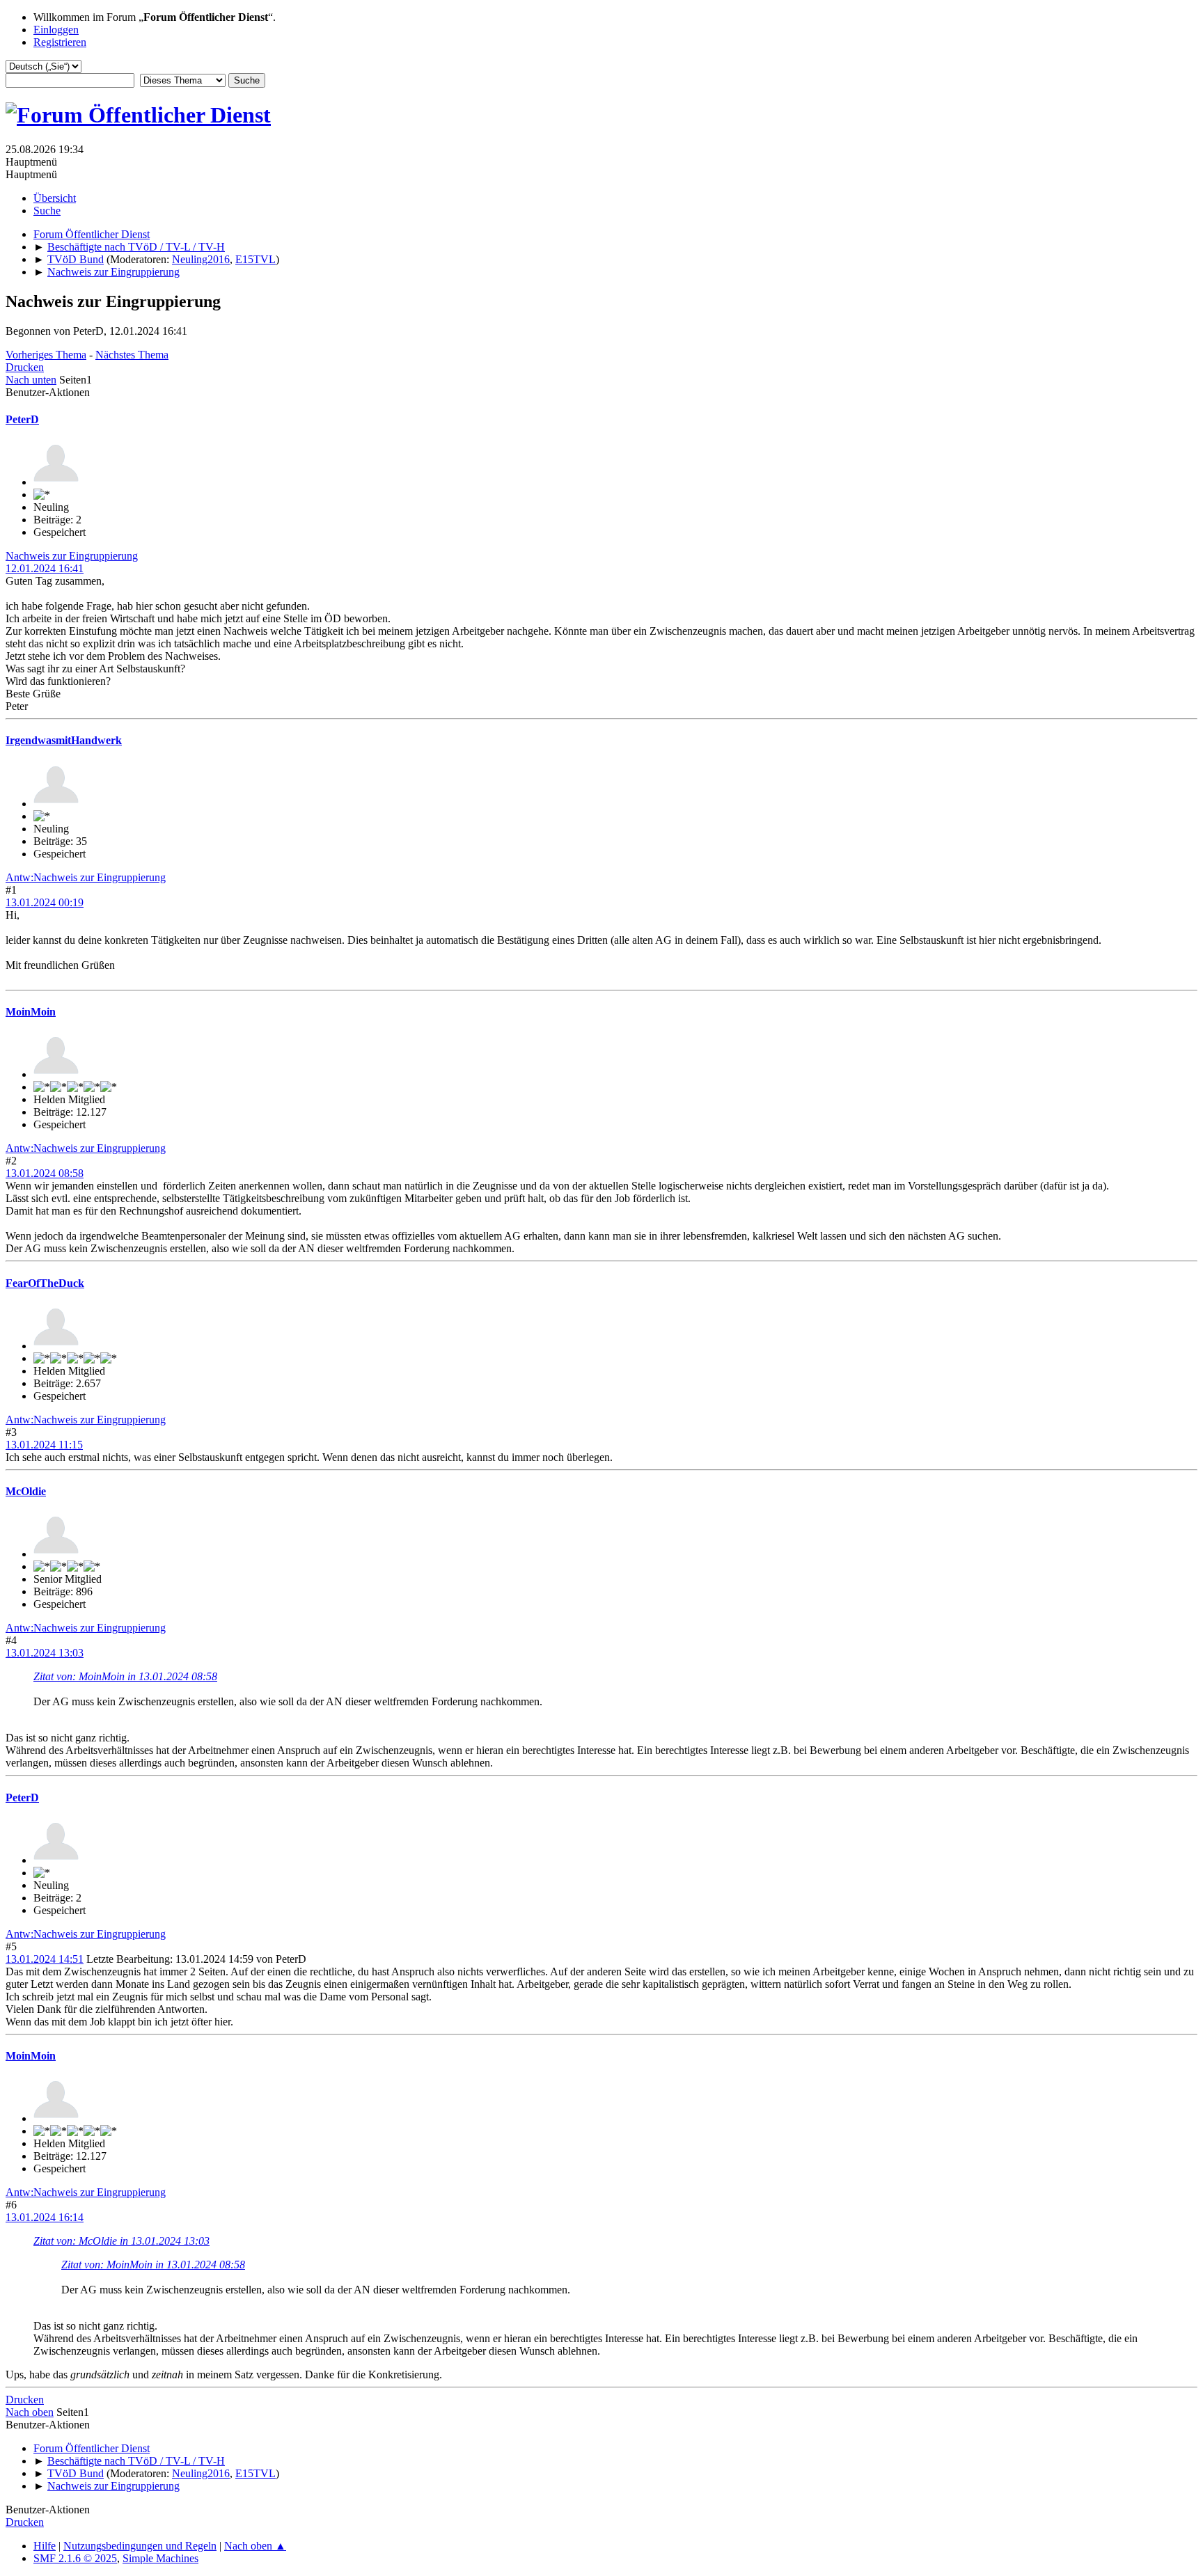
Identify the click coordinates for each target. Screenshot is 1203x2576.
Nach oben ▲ (255, 2546)
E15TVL (255, 259)
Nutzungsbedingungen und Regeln (140, 2546)
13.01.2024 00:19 (45, 902)
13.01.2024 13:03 (45, 1653)
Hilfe (45, 2546)
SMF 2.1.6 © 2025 (75, 2558)
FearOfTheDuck (45, 1283)
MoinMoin (31, 1012)
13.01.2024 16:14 (45, 2217)
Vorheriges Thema (46, 355)
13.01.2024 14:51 (45, 1959)
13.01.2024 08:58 (45, 1173)
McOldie (26, 1491)
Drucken (25, 367)
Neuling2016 (201, 259)
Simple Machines (160, 2558)
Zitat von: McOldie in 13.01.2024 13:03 (121, 2241)
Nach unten (31, 380)
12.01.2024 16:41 (45, 568)
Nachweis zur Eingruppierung (72, 556)
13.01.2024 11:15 (44, 1445)
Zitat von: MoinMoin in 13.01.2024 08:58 (125, 1676)
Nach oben (30, 2412)
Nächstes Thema (132, 355)
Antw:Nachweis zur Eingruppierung (86, 877)
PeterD (22, 419)
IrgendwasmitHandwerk (64, 740)
